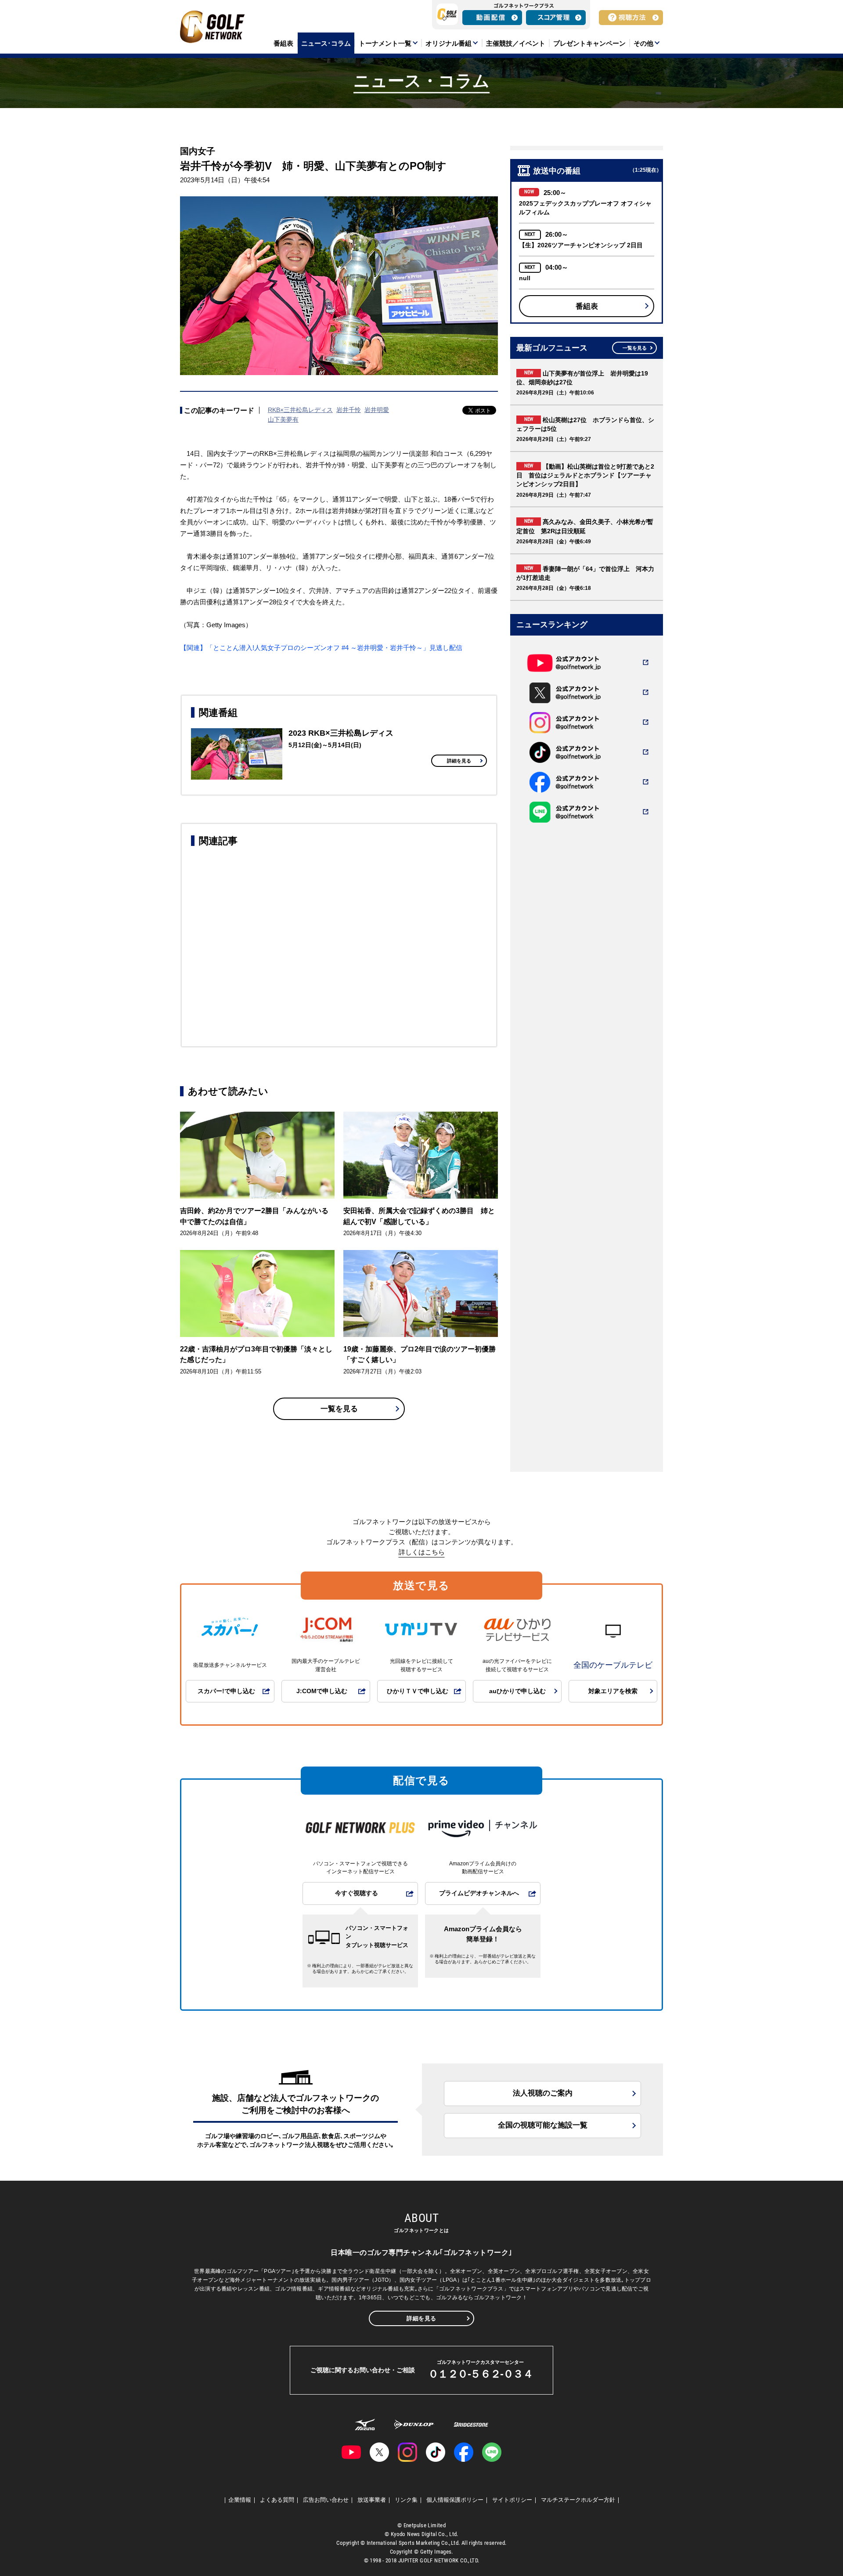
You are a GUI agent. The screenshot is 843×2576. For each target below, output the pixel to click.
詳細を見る (459, 761)
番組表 (587, 306)
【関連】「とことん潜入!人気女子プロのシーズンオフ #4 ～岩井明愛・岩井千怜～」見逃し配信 (321, 648)
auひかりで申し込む (517, 1691)
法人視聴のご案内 (543, 2093)
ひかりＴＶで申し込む (418, 1691)
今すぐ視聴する (357, 1893)
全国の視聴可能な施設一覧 (543, 2125)
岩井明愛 (377, 410)
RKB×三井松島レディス (300, 410)
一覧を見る (339, 1409)
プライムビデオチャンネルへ (479, 1893)
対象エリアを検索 (613, 1691)
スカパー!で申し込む (226, 1691)
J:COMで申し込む (322, 1691)
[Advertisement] (339, 945)
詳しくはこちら (422, 1552)
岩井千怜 (349, 410)
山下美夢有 (283, 419)
